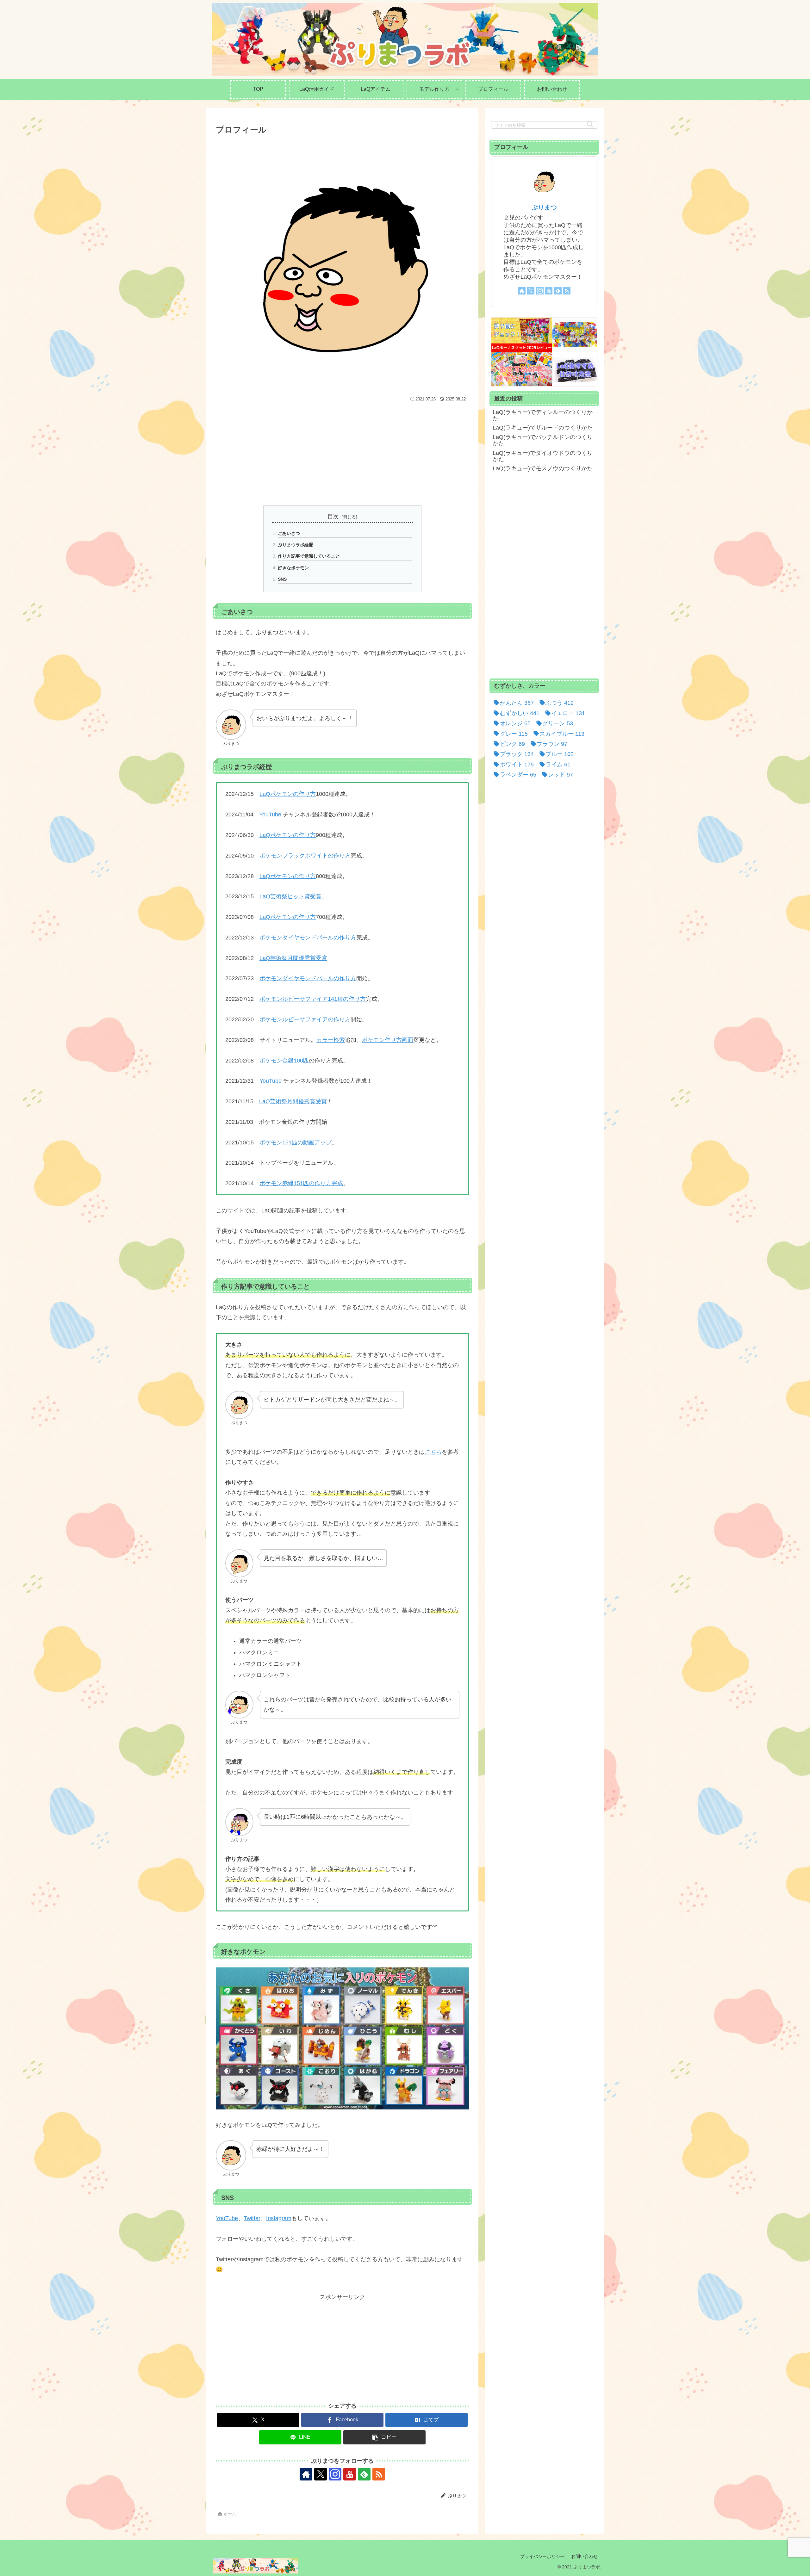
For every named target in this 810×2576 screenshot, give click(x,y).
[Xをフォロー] (321, 2474)
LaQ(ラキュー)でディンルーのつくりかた (543, 415)
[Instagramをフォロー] (335, 2474)
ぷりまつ (544, 207)
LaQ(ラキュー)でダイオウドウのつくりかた (543, 456)
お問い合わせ (584, 2556)
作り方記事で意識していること (309, 556)
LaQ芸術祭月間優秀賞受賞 (293, 958)
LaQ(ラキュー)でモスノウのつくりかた (543, 468)
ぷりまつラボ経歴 (296, 545)
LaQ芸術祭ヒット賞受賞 (290, 896)
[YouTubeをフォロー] (350, 2474)
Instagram (279, 2218)
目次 (333, 517)
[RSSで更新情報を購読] (379, 2474)
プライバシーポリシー (542, 2556)
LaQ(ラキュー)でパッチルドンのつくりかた (543, 440)
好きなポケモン (293, 568)
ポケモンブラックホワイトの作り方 (305, 856)
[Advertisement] (342, 451)
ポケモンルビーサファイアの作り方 (305, 1019)
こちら (433, 1452)
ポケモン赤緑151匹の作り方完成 (301, 1183)
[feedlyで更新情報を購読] (364, 2474)
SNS (282, 579)
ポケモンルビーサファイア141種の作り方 (313, 999)
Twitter (252, 2218)
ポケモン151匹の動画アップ (296, 1142)
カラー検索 (331, 1040)
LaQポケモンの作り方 (288, 794)
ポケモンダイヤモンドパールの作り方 (308, 938)
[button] (384, 2437)
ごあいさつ (289, 533)
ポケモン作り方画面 (388, 1040)
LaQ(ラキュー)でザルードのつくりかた (543, 428)
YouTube (270, 814)
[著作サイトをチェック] (306, 2474)
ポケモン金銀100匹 (284, 1061)
